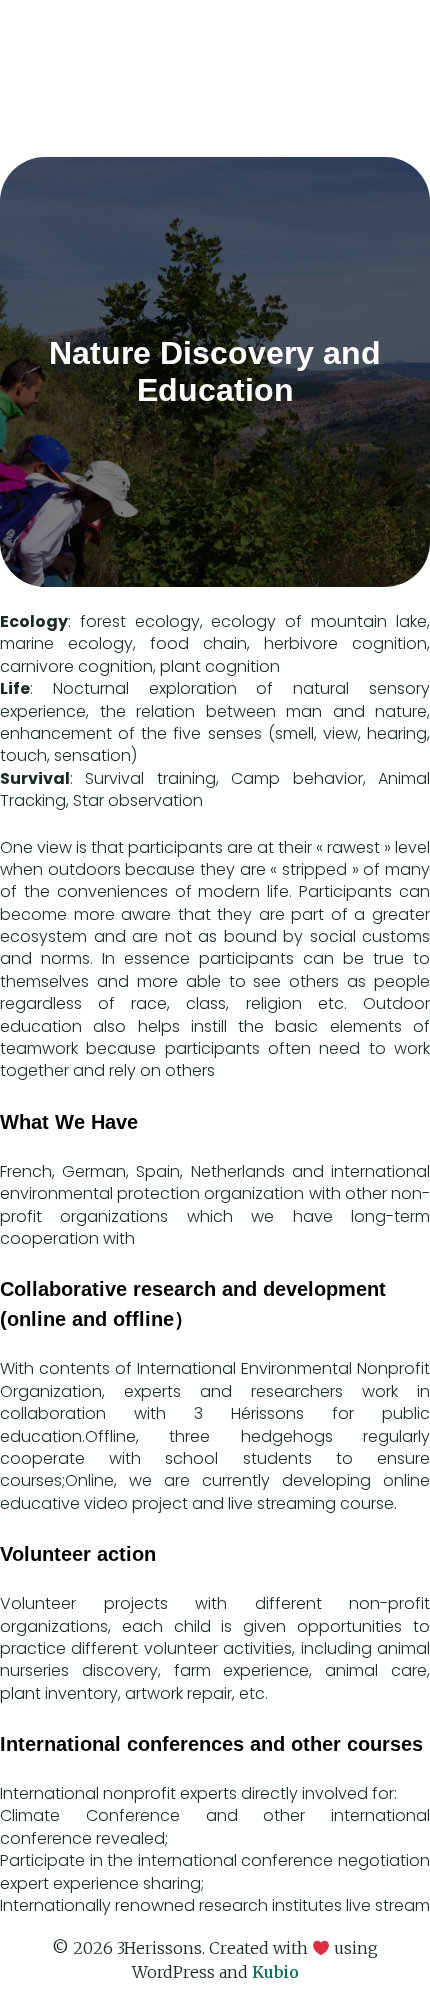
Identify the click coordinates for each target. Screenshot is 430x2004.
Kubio (275, 1972)
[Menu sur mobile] (385, 43)
